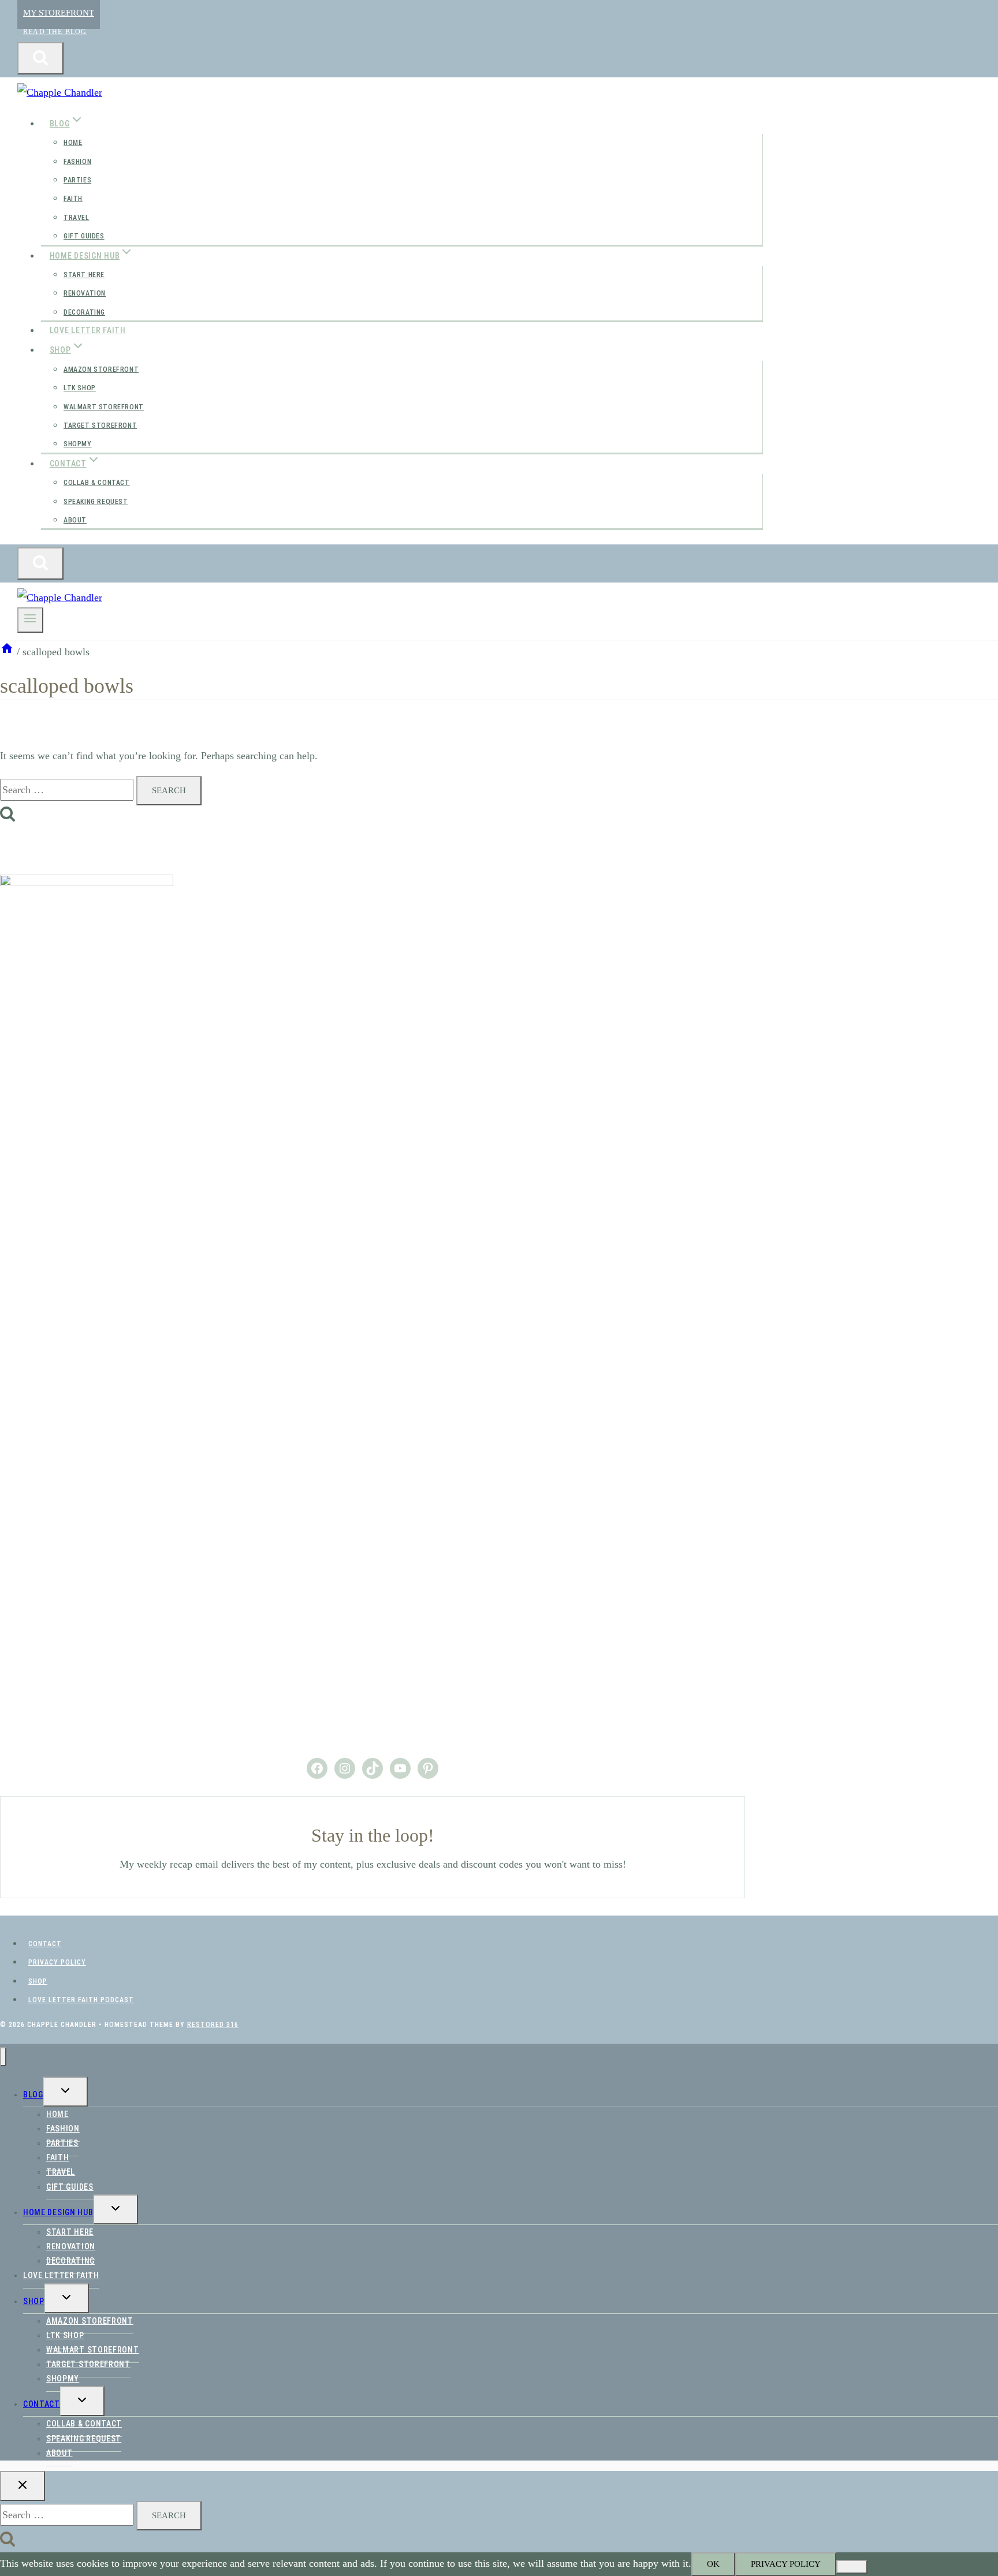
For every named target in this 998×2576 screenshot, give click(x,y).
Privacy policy (786, 2564)
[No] (852, 2567)
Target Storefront (100, 425)
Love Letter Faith (88, 330)
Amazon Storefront (101, 369)
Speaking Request (96, 502)
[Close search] (23, 2486)
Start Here (84, 275)
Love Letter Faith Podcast (81, 2000)
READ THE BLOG (55, 32)
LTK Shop (80, 388)
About (75, 520)
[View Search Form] (40, 58)
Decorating (84, 312)
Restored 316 (213, 2025)
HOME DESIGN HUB (58, 2212)
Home (73, 143)
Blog (33, 2095)
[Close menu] (3, 2057)
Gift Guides (84, 236)
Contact (45, 1944)
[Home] (7, 652)
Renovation (85, 293)
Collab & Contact (97, 483)
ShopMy (78, 444)
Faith (73, 199)
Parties (77, 180)
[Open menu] (30, 620)
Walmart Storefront (104, 407)
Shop (38, 1981)
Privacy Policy (57, 1962)
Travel (77, 218)
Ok (713, 2564)
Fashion (77, 162)
